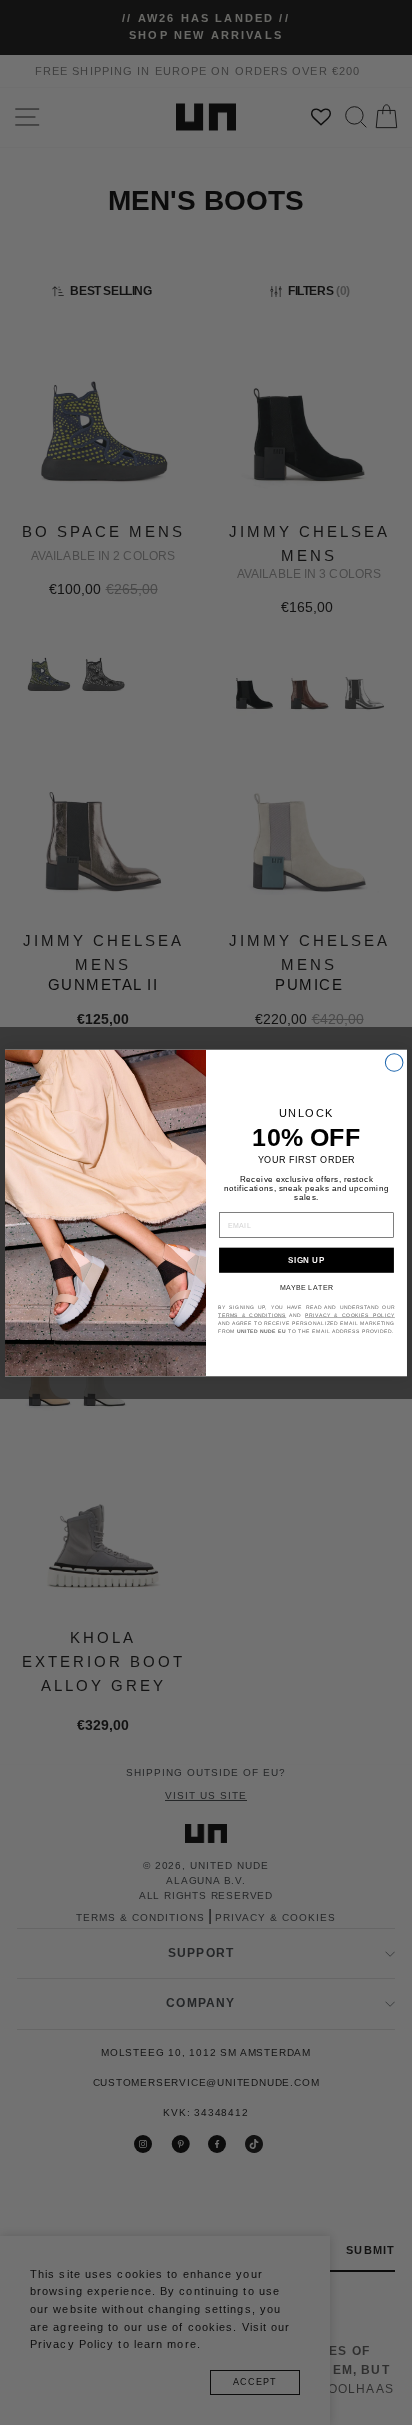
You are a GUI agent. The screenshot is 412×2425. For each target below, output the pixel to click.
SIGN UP (306, 1259)
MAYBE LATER (306, 1287)
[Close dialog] (394, 1062)
